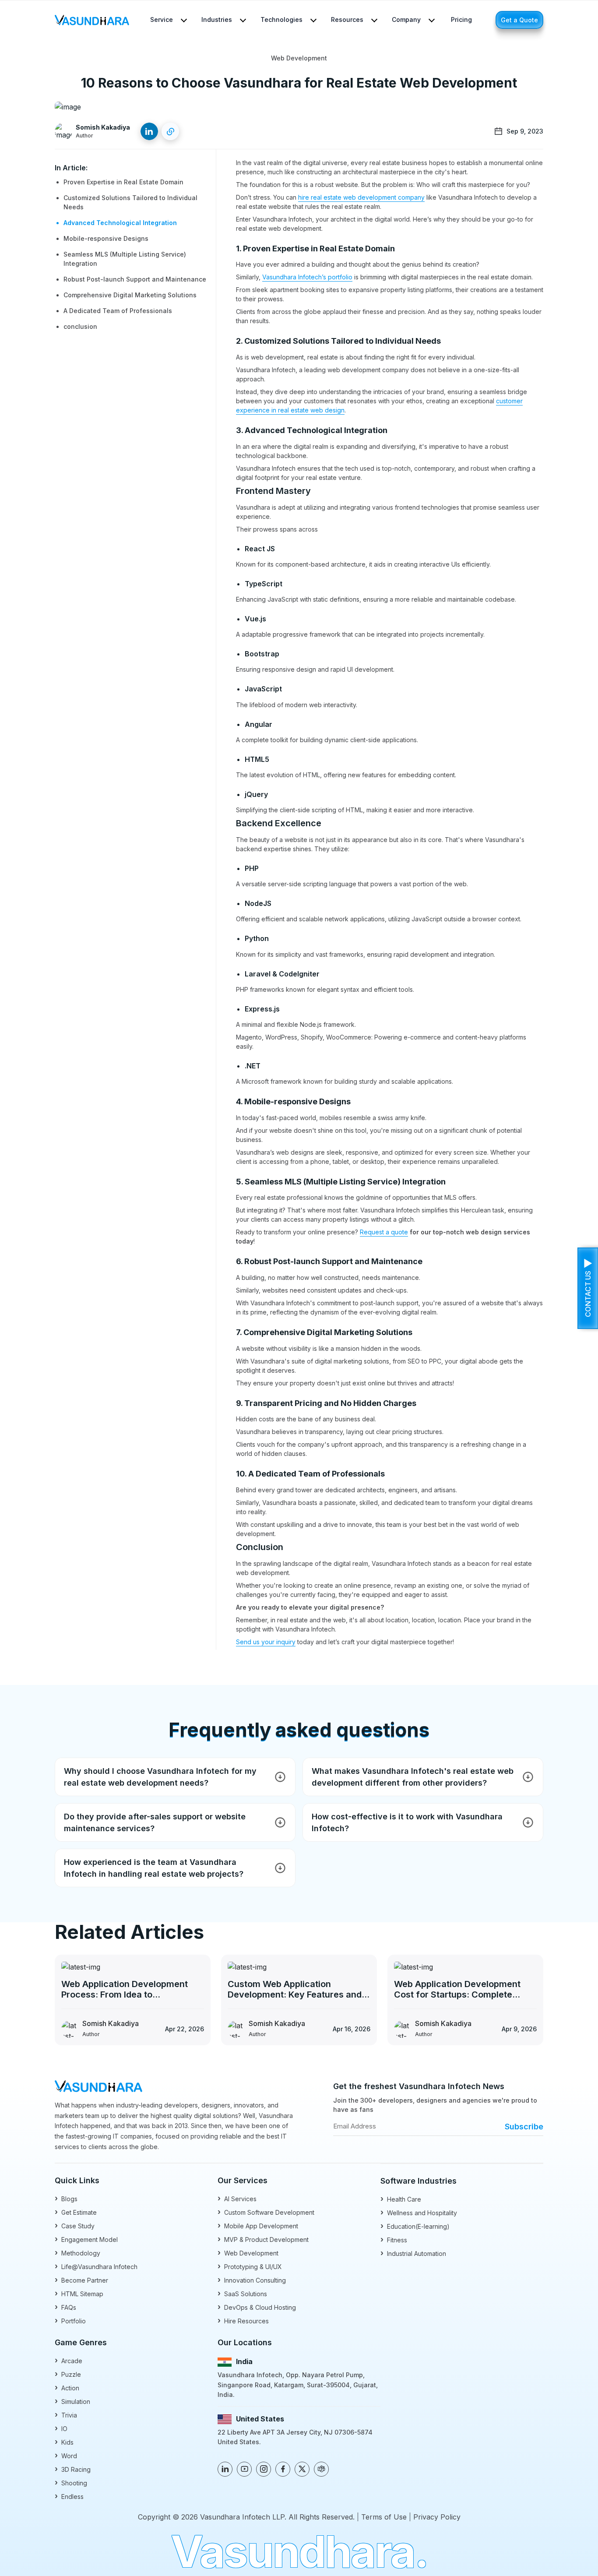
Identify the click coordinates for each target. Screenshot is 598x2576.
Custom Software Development (266, 2212)
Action (67, 2387)
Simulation (72, 2401)
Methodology (77, 2253)
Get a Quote (519, 20)
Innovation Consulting (252, 2280)
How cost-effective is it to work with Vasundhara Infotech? (407, 1822)
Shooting (71, 2483)
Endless (69, 2496)
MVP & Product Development (263, 2239)
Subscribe (524, 2127)
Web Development (248, 2253)
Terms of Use (384, 2517)
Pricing (461, 19)
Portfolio (70, 2321)
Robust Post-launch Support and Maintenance (135, 279)
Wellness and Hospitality (419, 2212)
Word (66, 2455)
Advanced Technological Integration (120, 223)
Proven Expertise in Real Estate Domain (123, 182)
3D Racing (73, 2469)
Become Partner (81, 2280)
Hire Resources (243, 2321)
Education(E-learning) (415, 2226)
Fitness (394, 2239)
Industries (217, 19)
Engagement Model (86, 2239)
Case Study (75, 2225)
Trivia (66, 2415)
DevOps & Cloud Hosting (257, 2307)
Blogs (66, 2198)
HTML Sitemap (79, 2293)
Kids (64, 2442)
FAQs (65, 2307)
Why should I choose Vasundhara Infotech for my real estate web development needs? (160, 1777)
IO (61, 2428)
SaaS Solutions (242, 2293)
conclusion (80, 326)
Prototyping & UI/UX (250, 2266)
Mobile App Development (258, 2225)
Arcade (69, 2360)
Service (162, 19)
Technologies (281, 19)
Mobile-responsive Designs (106, 238)
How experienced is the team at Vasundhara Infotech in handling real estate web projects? (154, 1868)
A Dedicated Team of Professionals (118, 311)
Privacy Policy (437, 2517)
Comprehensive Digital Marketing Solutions (130, 295)
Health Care (401, 2199)
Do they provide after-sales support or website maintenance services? (155, 1822)
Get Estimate (76, 2212)
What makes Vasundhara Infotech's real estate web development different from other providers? (413, 1777)
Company (406, 19)
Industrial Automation (413, 2253)
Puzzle (68, 2374)
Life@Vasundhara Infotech (96, 2266)
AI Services (237, 2198)
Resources (347, 19)
